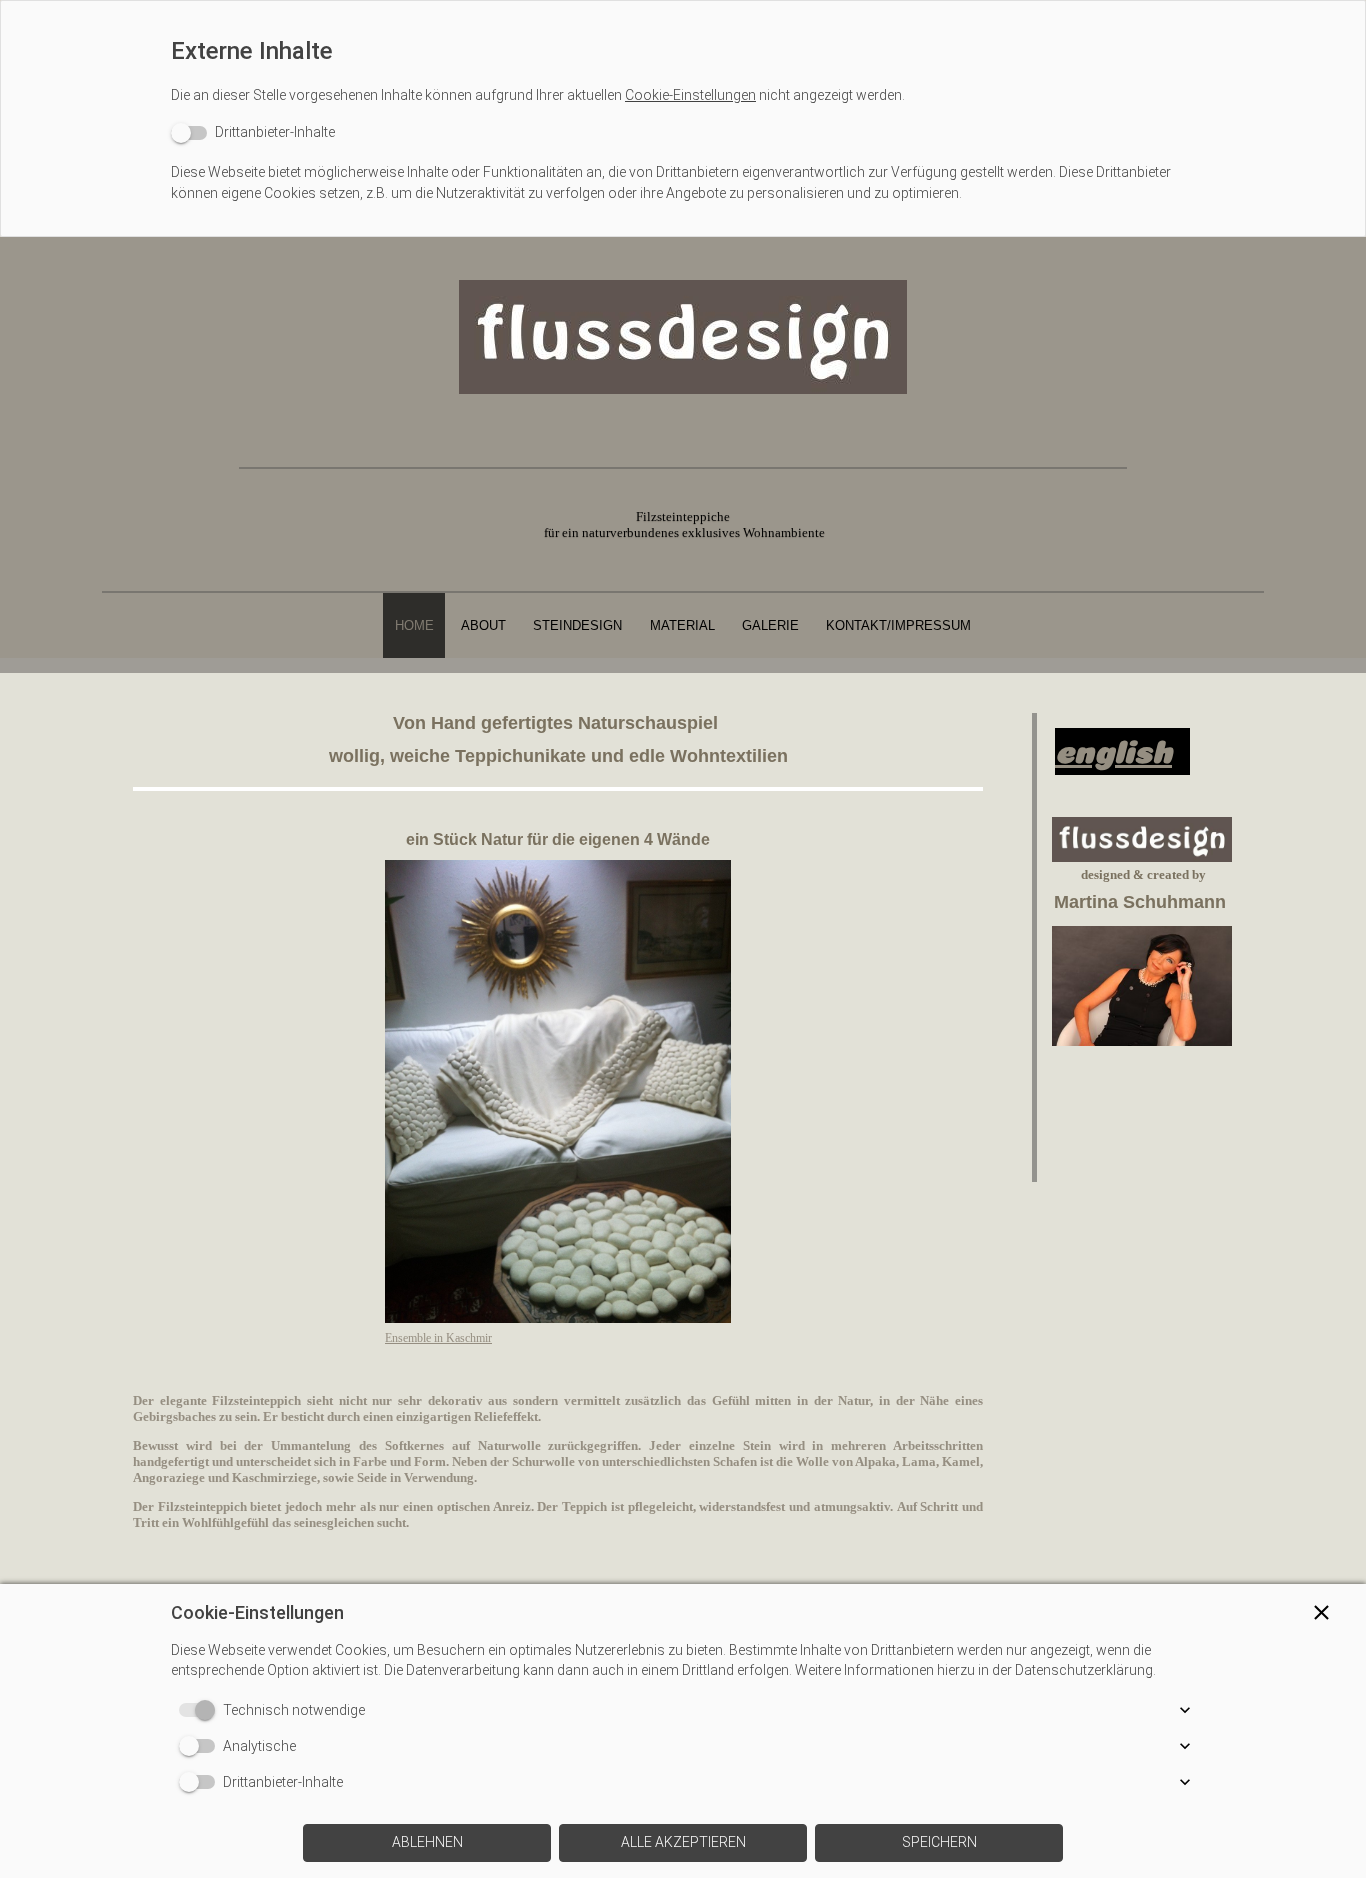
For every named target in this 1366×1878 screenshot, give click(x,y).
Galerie (770, 625)
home (414, 625)
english (1113, 747)
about (483, 625)
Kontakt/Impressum (898, 625)
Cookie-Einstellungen (690, 95)
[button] (1321, 1612)
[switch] (253, 132)
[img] (683, 337)
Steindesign (577, 625)
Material (682, 625)
